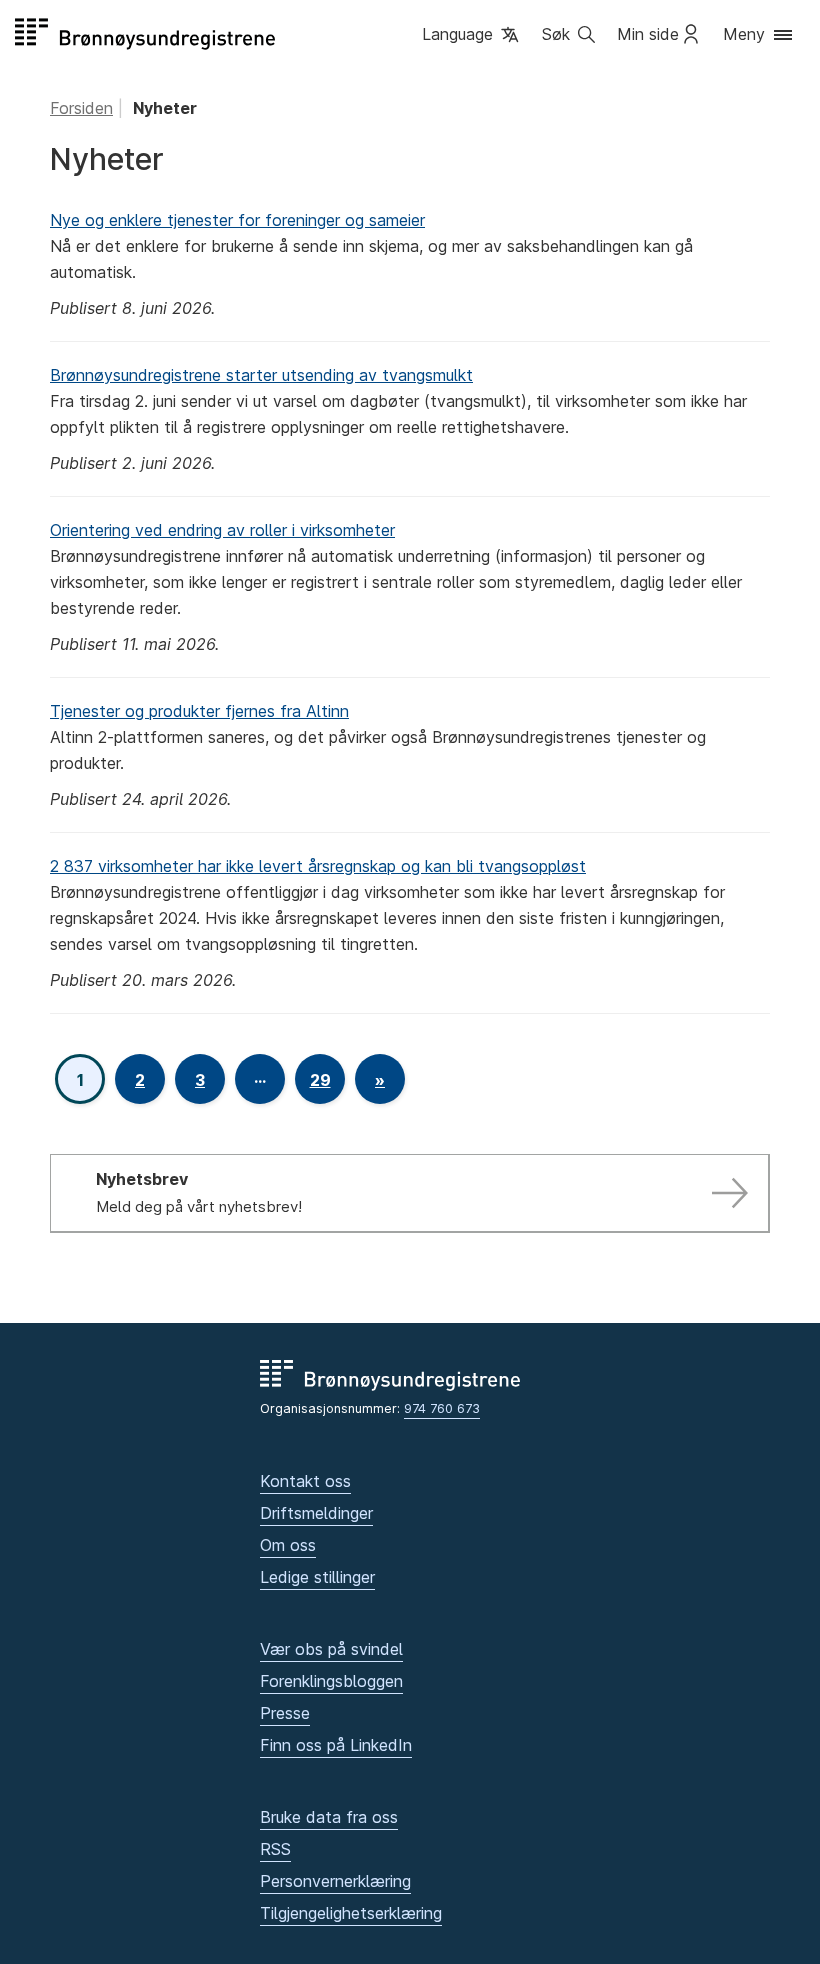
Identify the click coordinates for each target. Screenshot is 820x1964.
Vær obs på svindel (331, 1649)
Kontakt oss (305, 1481)
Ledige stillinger (317, 1577)
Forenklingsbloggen (331, 1681)
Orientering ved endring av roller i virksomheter (222, 530)
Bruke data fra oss (329, 1817)
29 (320, 1080)
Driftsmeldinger (316, 1513)
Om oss (288, 1545)
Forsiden (81, 108)
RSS (275, 1849)
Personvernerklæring (335, 1881)
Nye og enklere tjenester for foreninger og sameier (237, 220)
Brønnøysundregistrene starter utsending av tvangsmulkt (261, 375)
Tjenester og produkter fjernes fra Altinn (199, 711)
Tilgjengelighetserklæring (351, 1913)
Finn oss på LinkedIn (336, 1745)
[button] (472, 36)
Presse (285, 1713)
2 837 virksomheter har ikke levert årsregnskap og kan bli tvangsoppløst (318, 866)
